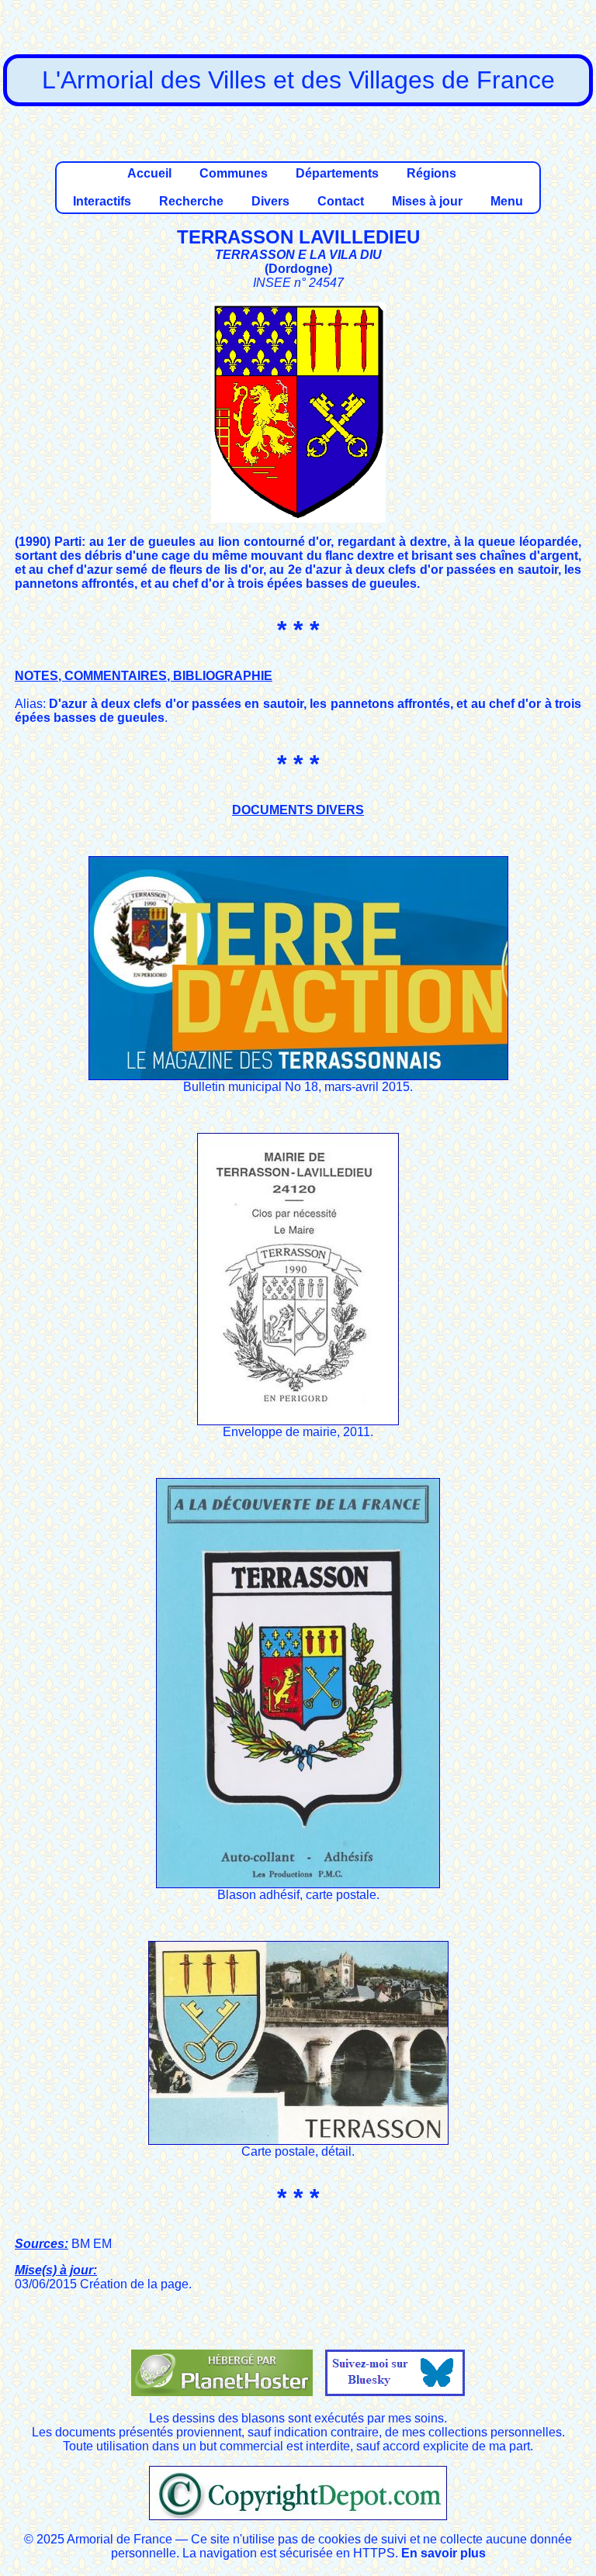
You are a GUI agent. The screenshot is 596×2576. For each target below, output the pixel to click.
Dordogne (298, 269)
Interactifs (102, 201)
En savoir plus (444, 2553)
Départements (337, 173)
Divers (270, 201)
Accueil (149, 173)
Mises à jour (427, 201)
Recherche (191, 201)
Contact (341, 201)
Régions (431, 173)
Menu (507, 201)
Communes (234, 173)
